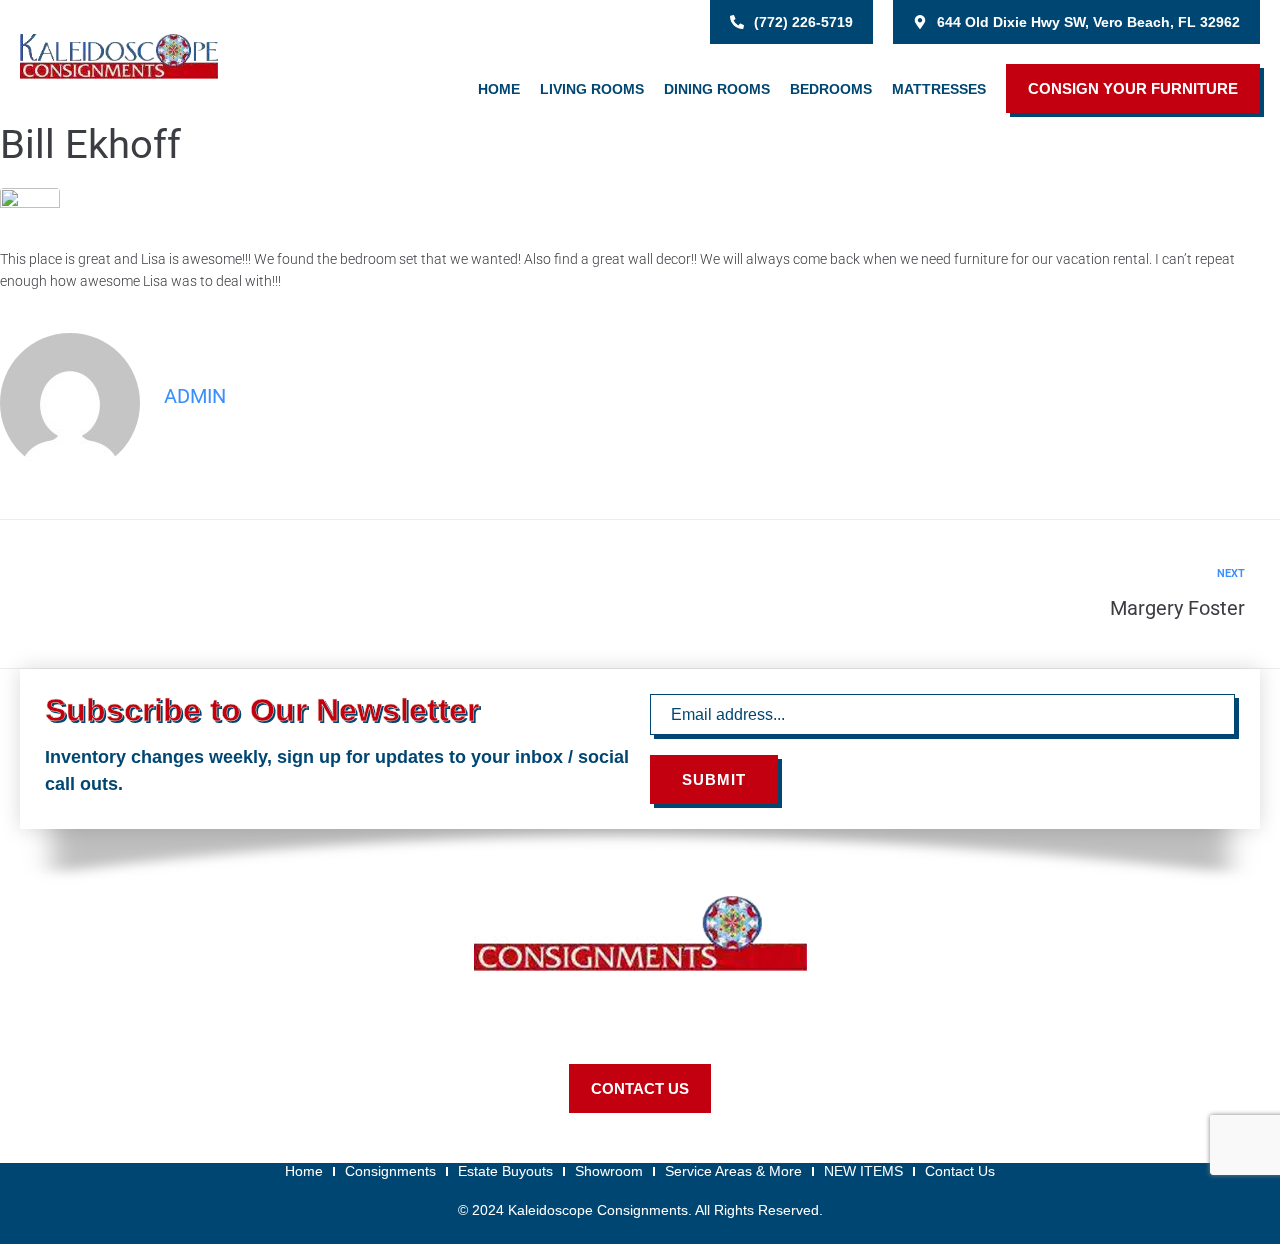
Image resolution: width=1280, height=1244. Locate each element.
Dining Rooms (717, 89)
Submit (714, 779)
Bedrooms (831, 89)
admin (195, 396)
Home (499, 89)
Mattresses (939, 89)
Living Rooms (592, 89)
